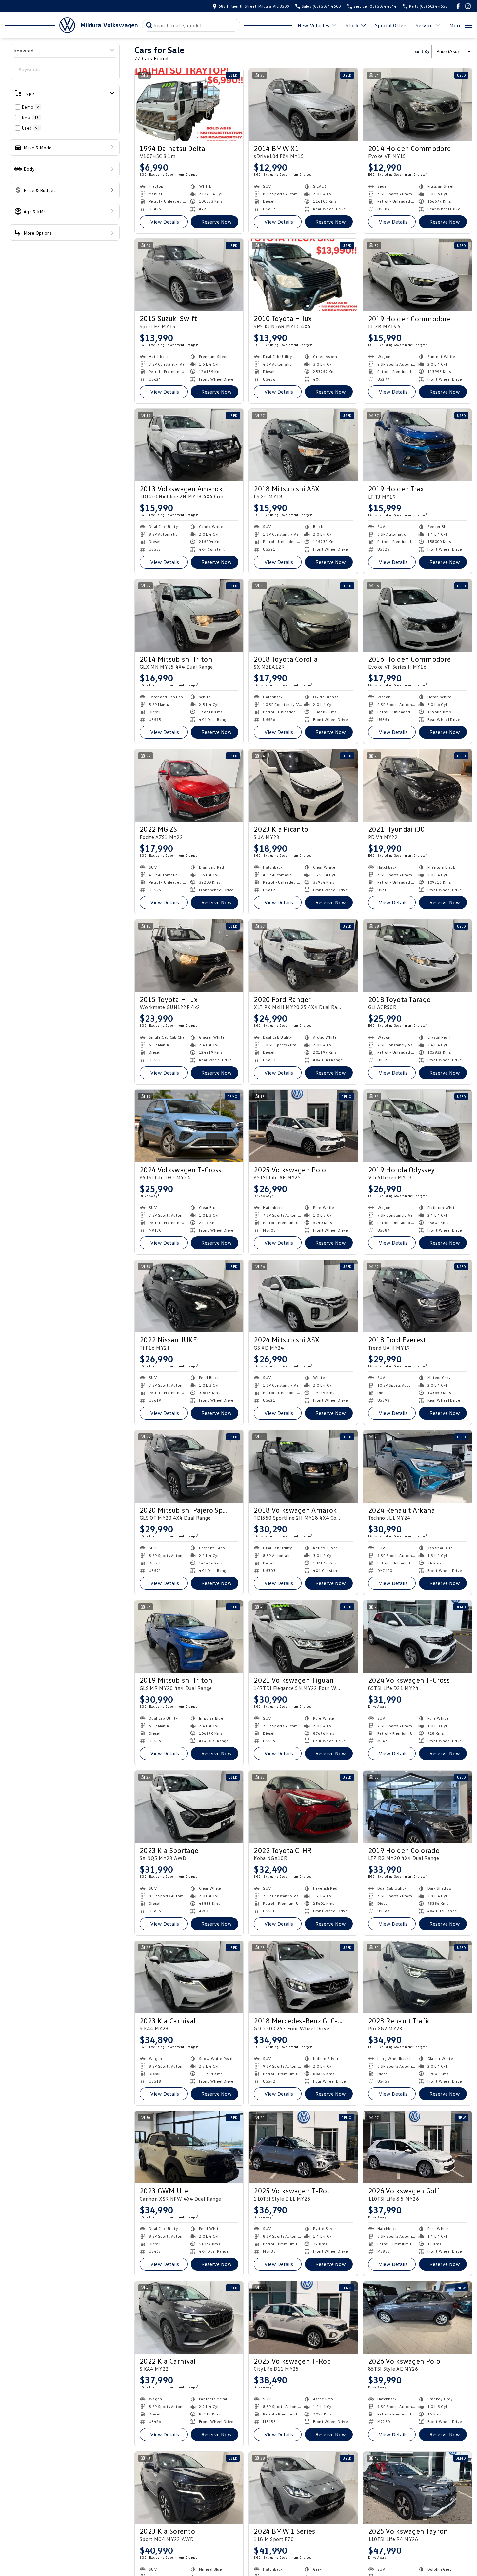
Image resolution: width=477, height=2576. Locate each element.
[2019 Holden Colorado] (417, 1807)
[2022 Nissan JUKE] (189, 1296)
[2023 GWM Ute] (189, 2147)
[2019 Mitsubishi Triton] (189, 1636)
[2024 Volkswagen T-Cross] (189, 1126)
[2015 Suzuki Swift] (189, 275)
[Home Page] (40, 25)
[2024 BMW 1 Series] (303, 2488)
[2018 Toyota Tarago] (417, 956)
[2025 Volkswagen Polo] (303, 1126)
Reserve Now (217, 222)
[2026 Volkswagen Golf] (417, 2147)
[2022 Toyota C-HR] (303, 1807)
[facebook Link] (458, 6)
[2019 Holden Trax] (417, 445)
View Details (165, 222)
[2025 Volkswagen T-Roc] (303, 2147)
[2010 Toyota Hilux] (303, 275)
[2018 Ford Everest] (417, 1296)
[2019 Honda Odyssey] (417, 1126)
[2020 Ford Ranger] (303, 956)
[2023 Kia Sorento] (189, 2488)
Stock (352, 25)
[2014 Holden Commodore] (417, 105)
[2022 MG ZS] (189, 785)
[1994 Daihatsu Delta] (189, 105)
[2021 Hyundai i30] (417, 785)
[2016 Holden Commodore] (417, 615)
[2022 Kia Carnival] (189, 2317)
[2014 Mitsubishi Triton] (189, 615)
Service (424, 25)
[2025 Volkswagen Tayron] (417, 2488)
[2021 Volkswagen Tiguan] (303, 1636)
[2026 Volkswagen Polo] (417, 2317)
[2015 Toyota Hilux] (189, 956)
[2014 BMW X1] (303, 105)
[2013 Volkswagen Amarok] (189, 445)
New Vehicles (314, 25)
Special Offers (391, 25)
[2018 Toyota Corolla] (303, 615)
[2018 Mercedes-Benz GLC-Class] (303, 1977)
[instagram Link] (468, 6)
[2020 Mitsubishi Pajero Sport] (189, 1466)
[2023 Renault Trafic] (417, 1977)
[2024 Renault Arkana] (417, 1466)
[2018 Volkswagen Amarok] (303, 1466)
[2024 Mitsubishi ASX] (303, 1296)
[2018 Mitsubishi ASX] (303, 445)
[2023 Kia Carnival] (189, 1977)
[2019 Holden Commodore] (417, 275)
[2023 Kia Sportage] (189, 1807)
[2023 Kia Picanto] (303, 785)
